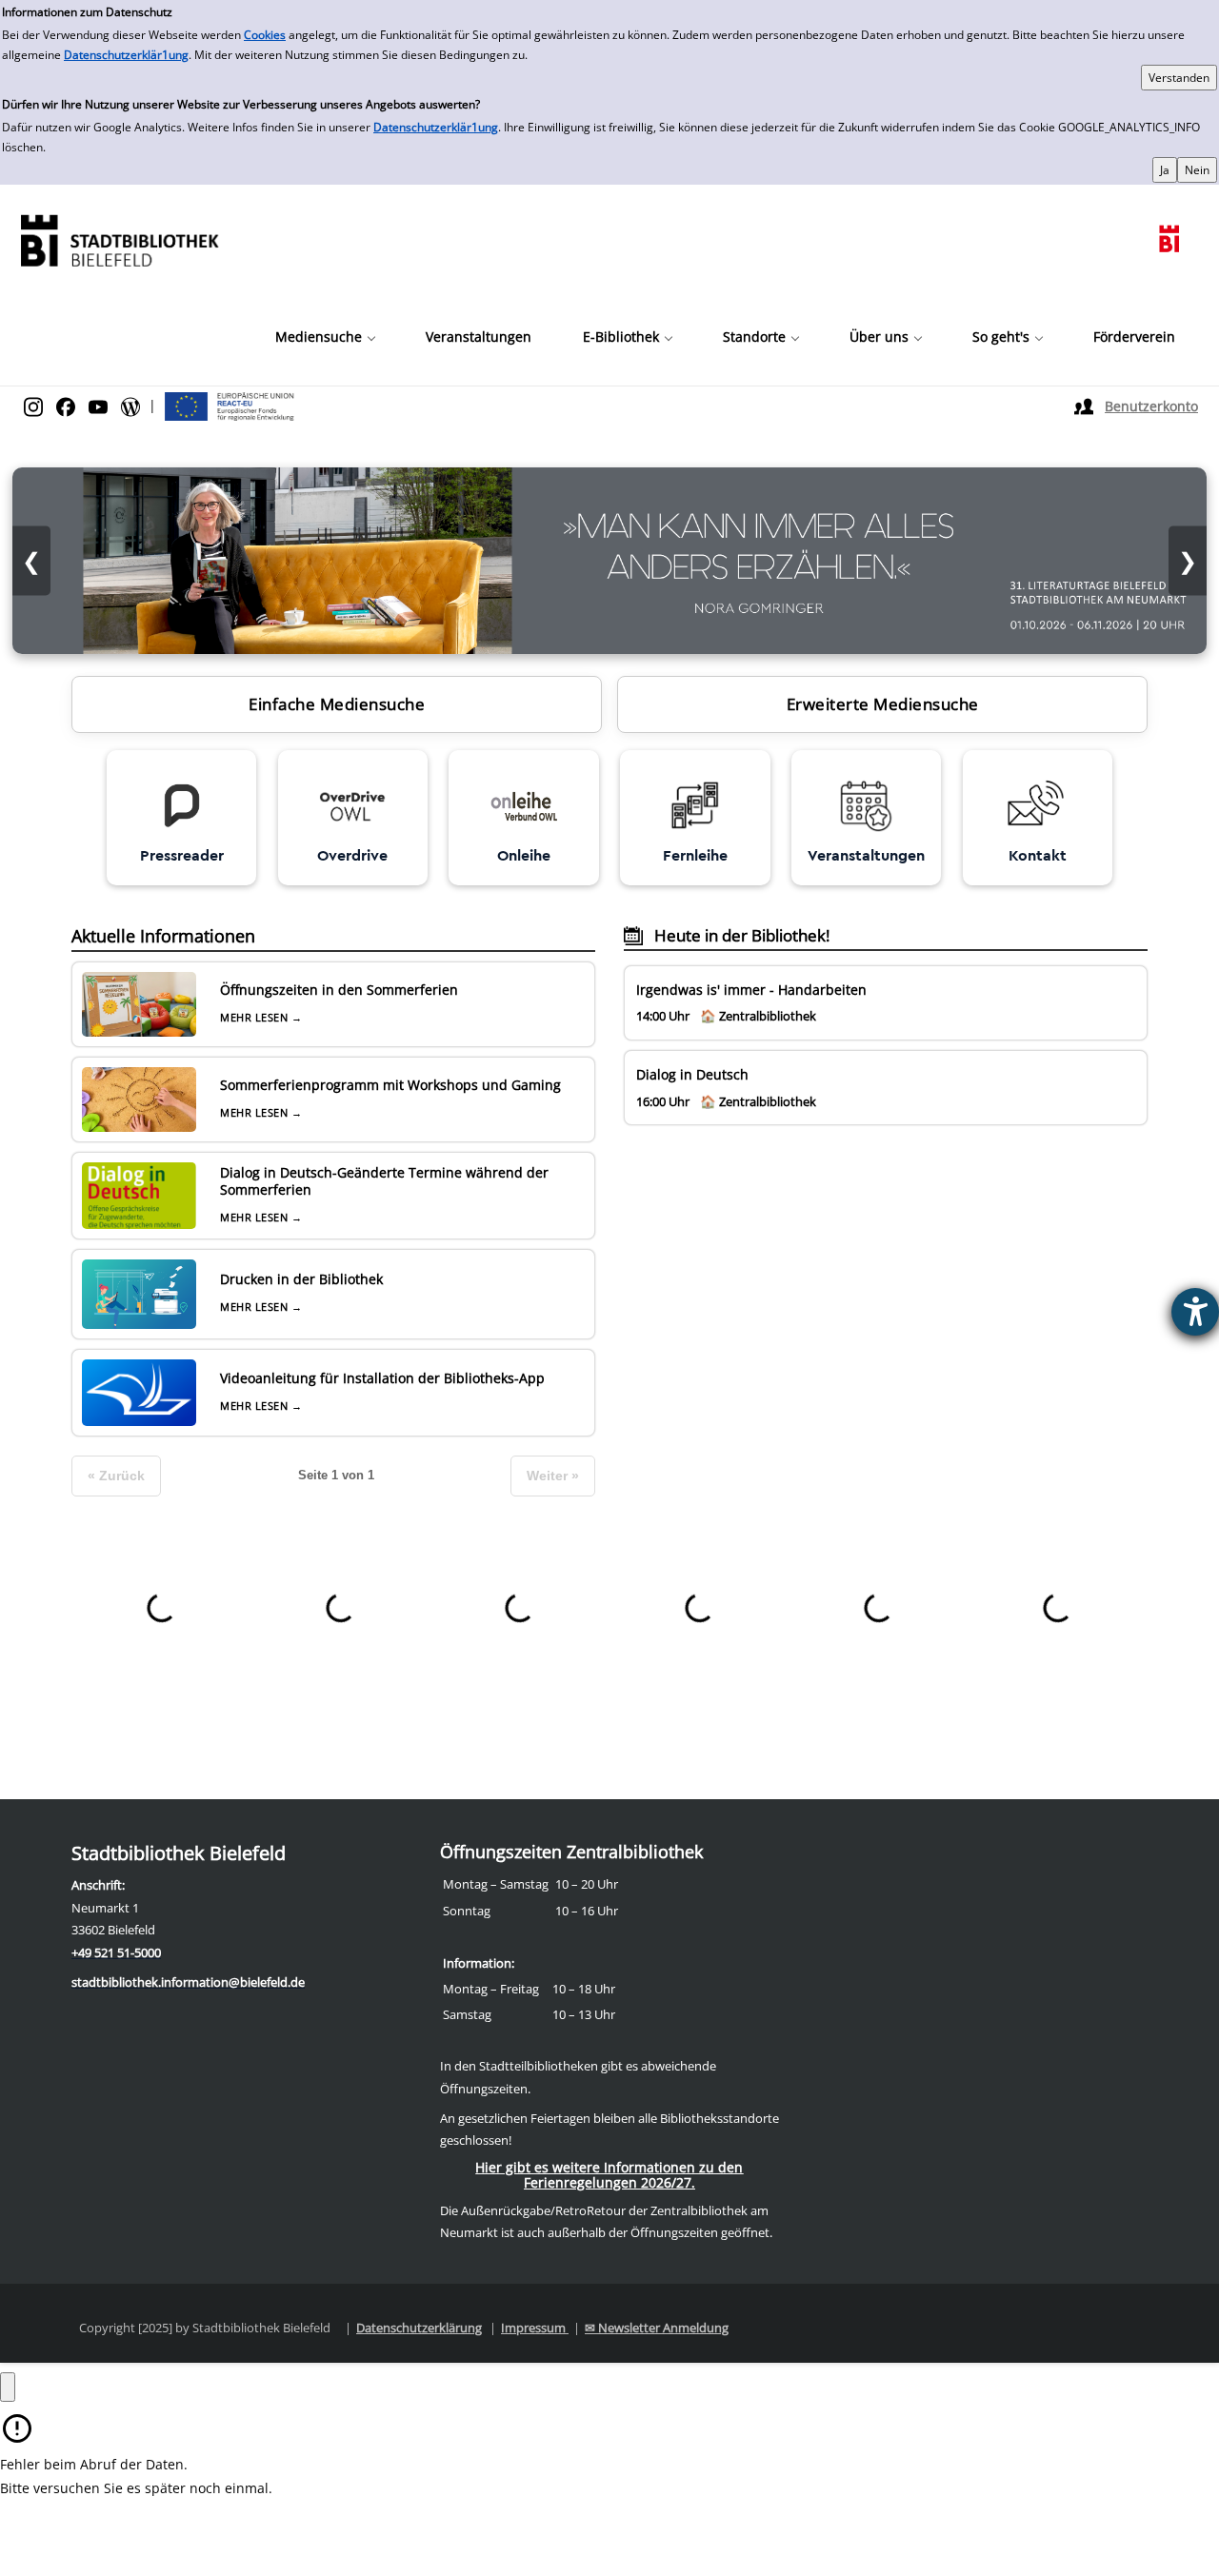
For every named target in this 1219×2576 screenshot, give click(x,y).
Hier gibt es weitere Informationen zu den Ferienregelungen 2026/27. (609, 2175)
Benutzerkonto (1151, 406)
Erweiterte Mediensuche (883, 704)
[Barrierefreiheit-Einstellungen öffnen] (1195, 1312)
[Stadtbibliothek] (119, 238)
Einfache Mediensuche (337, 704)
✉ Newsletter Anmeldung (657, 2328)
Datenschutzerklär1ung (126, 55)
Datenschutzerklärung (419, 2328)
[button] (325, 337)
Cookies (265, 35)
